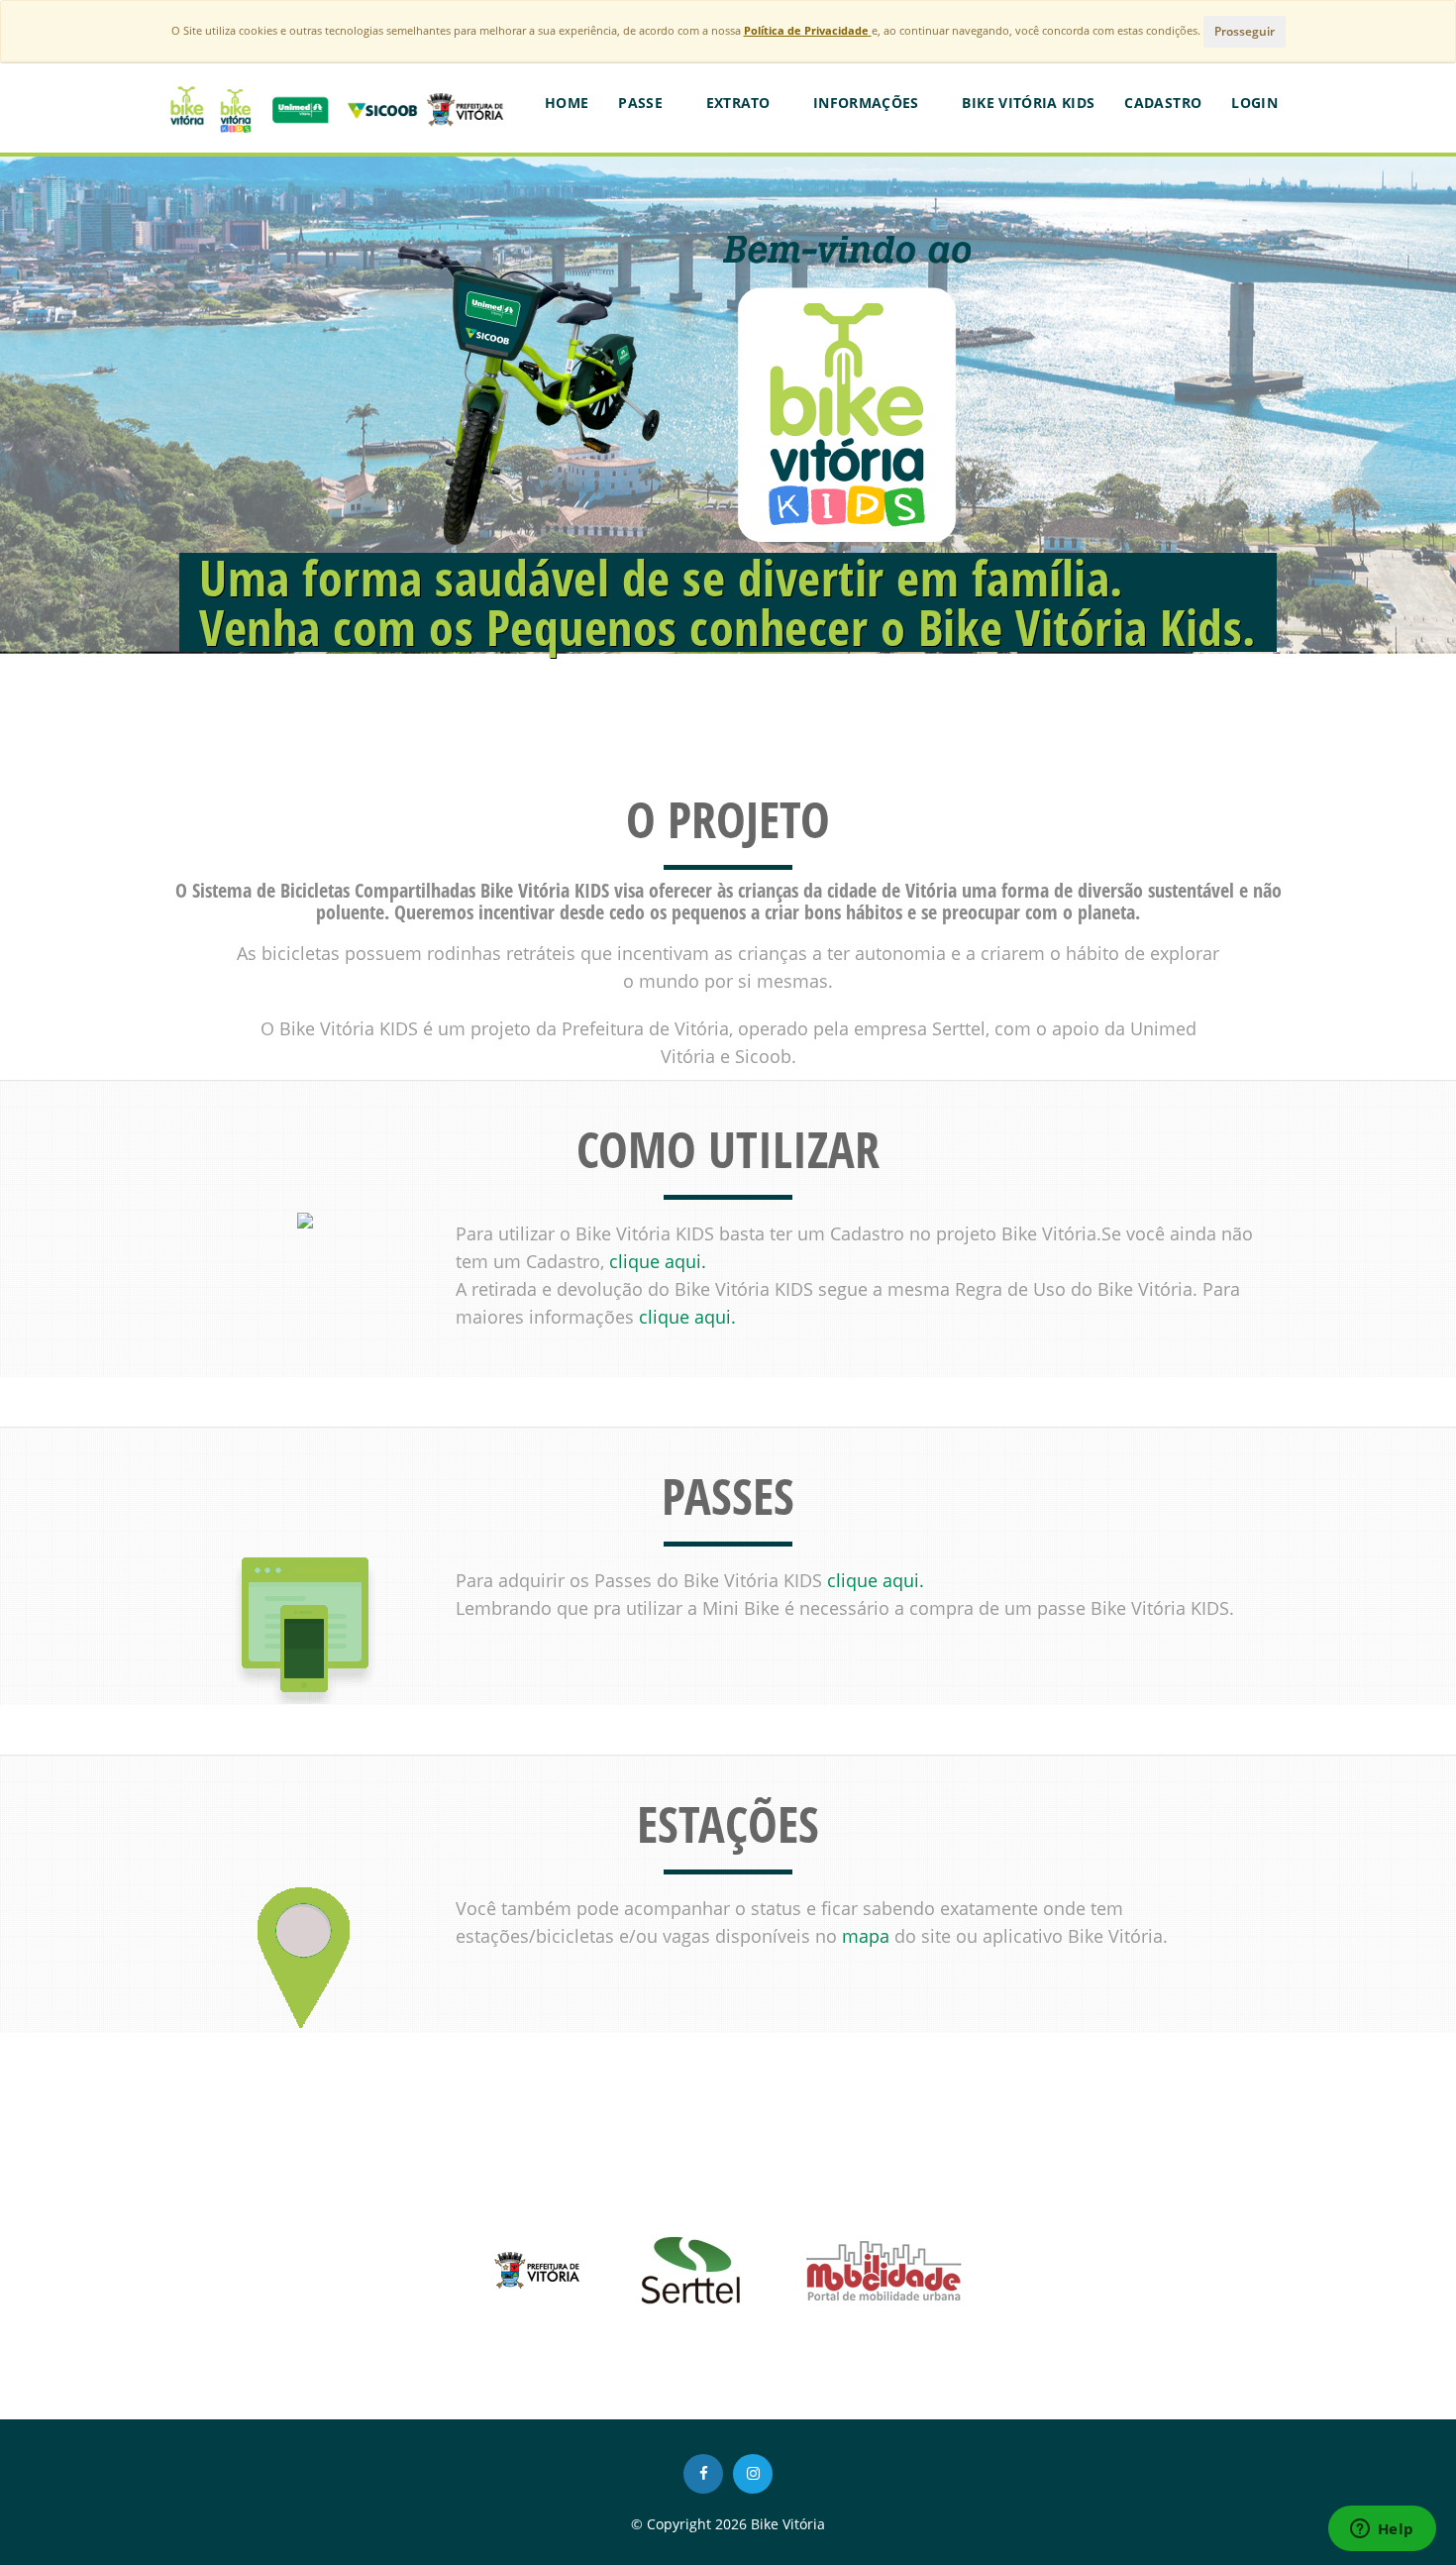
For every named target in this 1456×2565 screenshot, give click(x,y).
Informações (868, 103)
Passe (642, 103)
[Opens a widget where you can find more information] (1382, 2530)
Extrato (740, 103)
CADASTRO (1163, 103)
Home (567, 103)
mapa (866, 1936)
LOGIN (1254, 103)
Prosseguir (1245, 31)
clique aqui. (658, 1261)
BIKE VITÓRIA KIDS (1028, 103)
